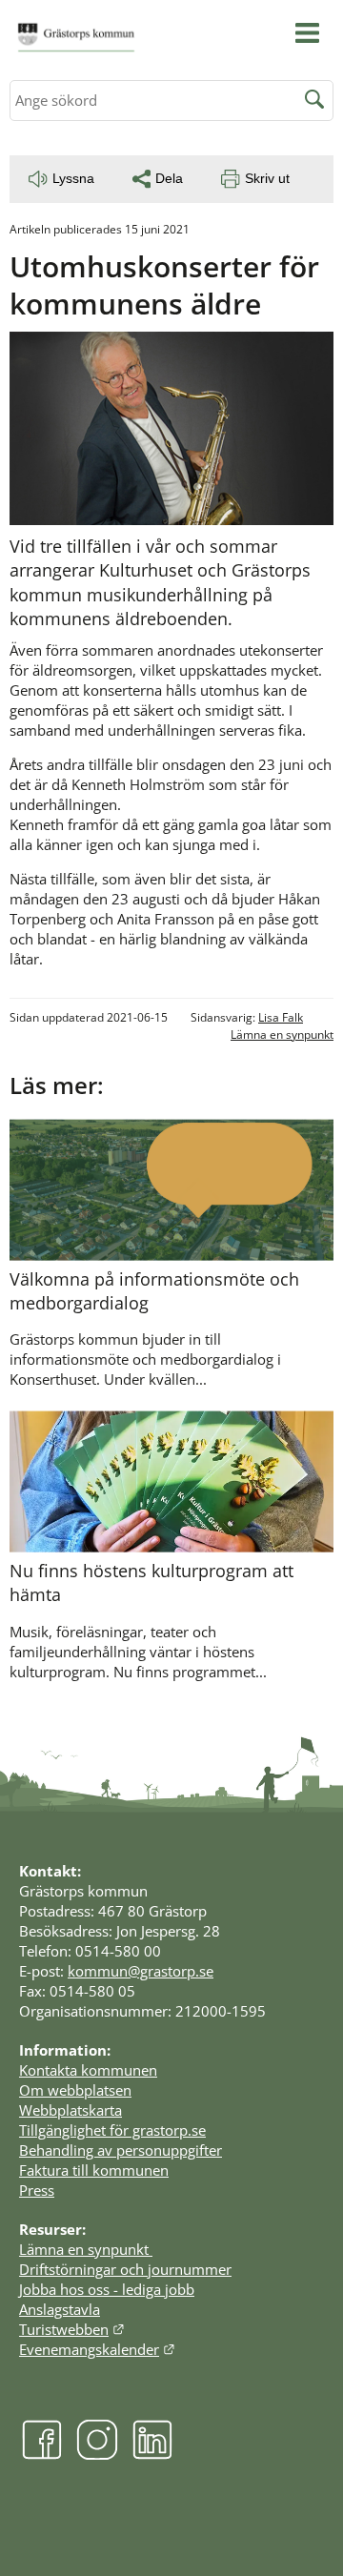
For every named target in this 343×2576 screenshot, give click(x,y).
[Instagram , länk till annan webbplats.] (97, 2454)
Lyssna (73, 178)
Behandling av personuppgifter (121, 2150)
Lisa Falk (281, 1017)
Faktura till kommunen (94, 2170)
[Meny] (307, 33)
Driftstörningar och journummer (125, 2269)
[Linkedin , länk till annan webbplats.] (152, 2454)
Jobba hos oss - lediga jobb (107, 2289)
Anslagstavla (60, 2309)
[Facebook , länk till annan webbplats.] (42, 2454)
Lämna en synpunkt (282, 1034)
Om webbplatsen (75, 2090)
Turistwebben (72, 2329)
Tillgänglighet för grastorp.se (112, 2130)
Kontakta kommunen (88, 2070)
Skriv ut (267, 178)
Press (37, 2190)
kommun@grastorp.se (141, 1971)
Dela (169, 178)
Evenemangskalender (97, 2349)
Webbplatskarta (71, 2110)
